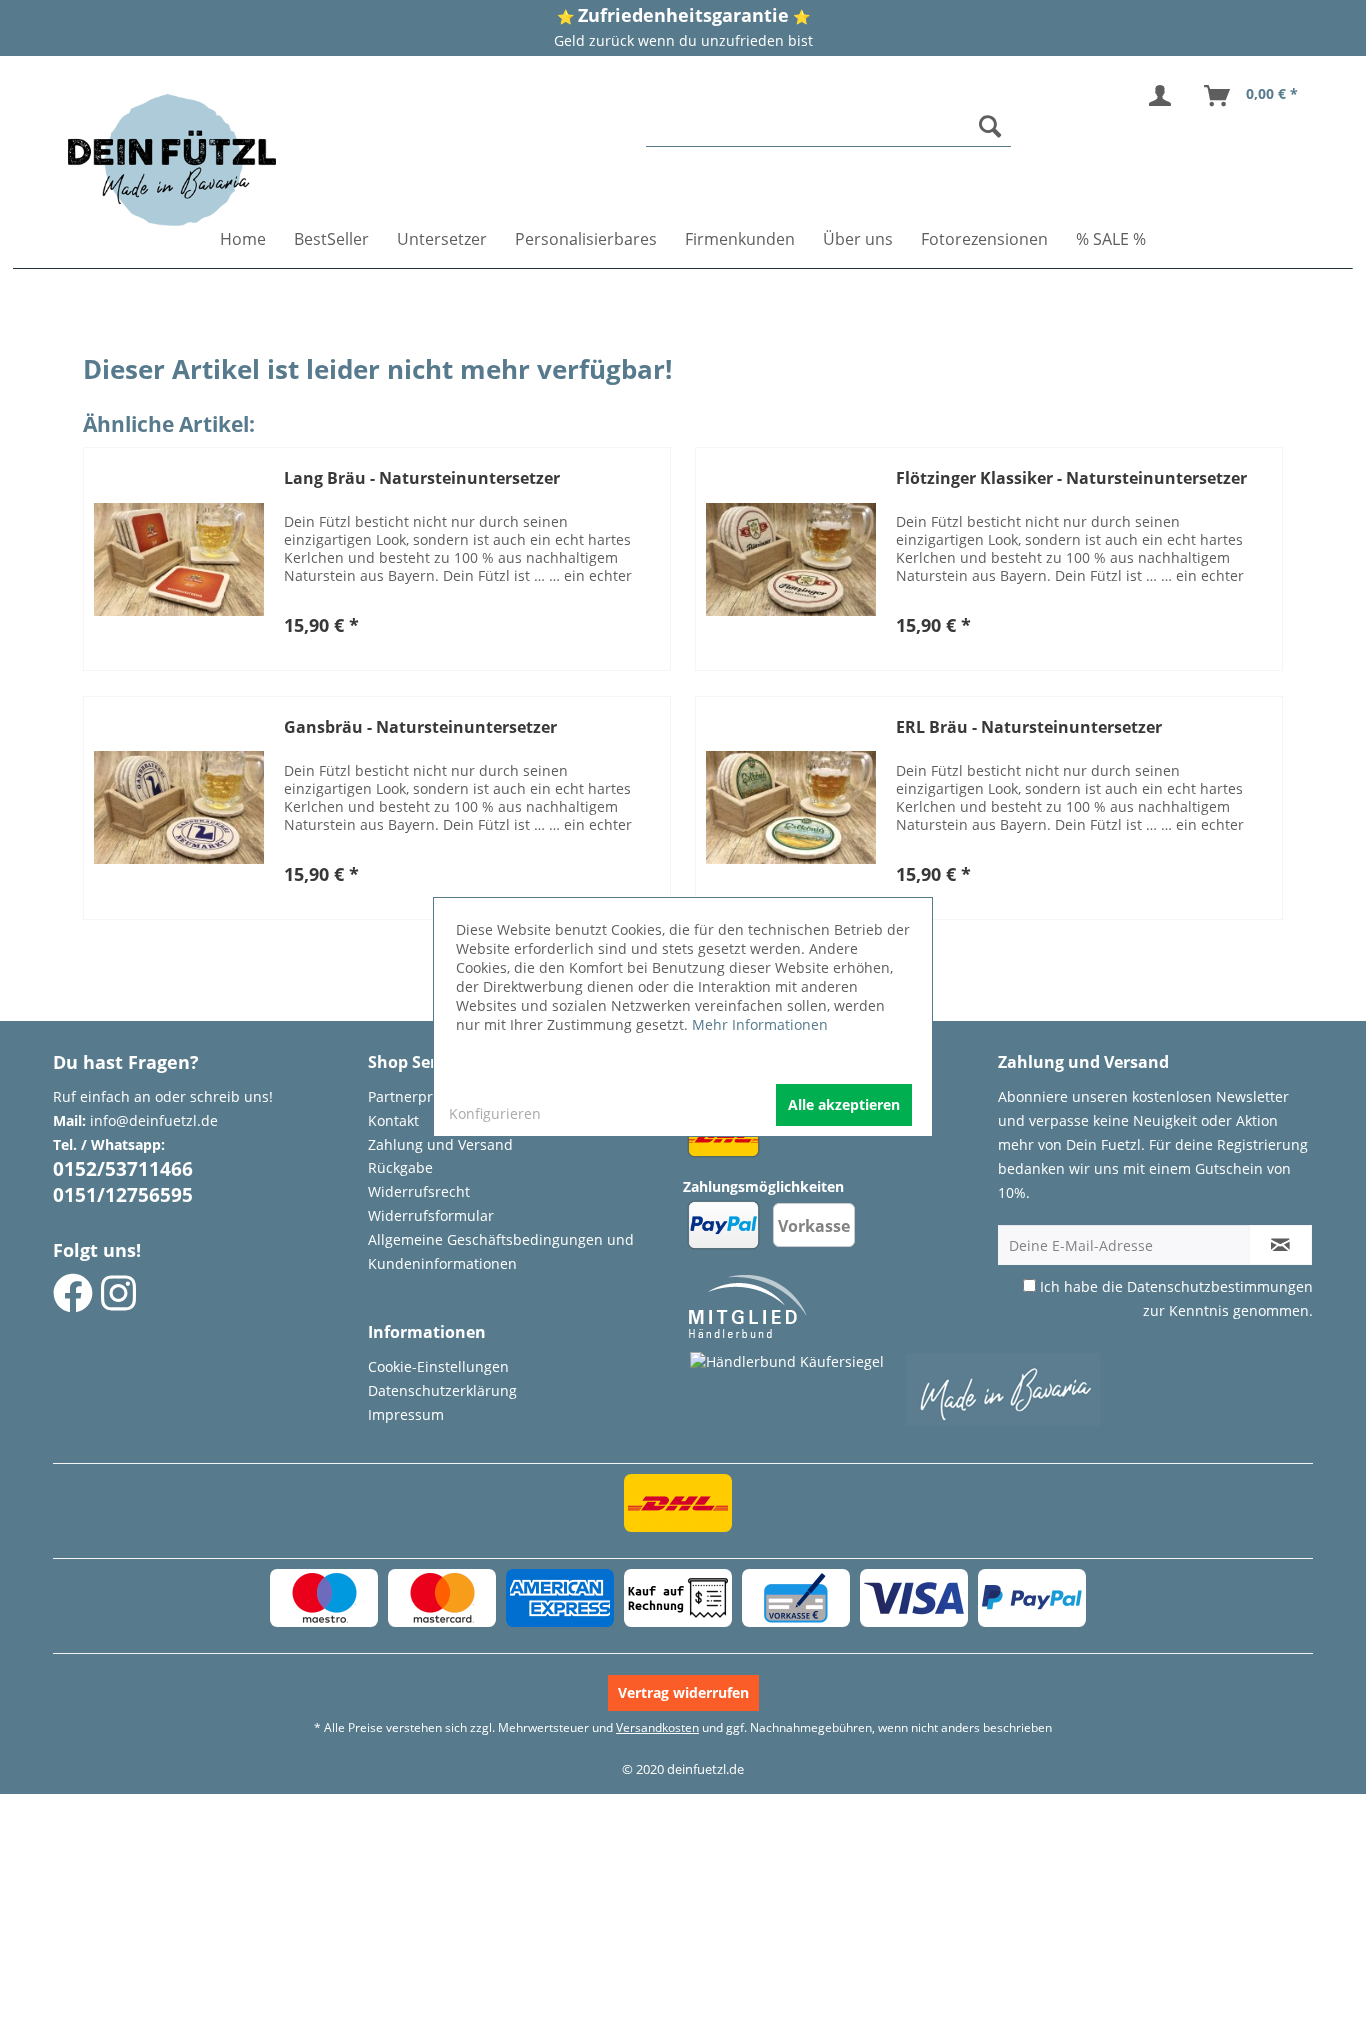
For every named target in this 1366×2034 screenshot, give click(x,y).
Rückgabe (400, 1167)
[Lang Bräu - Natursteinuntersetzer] (179, 559)
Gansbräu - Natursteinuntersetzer (420, 727)
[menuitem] (829, 126)
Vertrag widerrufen (683, 1692)
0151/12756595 (123, 1195)
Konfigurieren (495, 1113)
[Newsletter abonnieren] (1280, 1245)
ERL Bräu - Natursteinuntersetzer (1029, 727)
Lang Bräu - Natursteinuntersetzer (422, 478)
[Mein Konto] (1164, 96)
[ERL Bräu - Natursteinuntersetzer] (791, 808)
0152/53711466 (123, 1169)
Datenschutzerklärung (442, 1390)
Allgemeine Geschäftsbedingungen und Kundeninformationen (501, 1251)
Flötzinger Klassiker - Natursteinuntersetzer (1071, 478)
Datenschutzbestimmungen (1220, 1286)
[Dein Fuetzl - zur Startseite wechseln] (172, 160)
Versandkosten (657, 1727)
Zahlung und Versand (440, 1144)
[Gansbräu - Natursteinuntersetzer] (179, 808)
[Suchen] (990, 126)
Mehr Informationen (760, 1024)
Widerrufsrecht (419, 1191)
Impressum (406, 1414)
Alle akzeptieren (844, 1104)
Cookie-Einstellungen (438, 1366)
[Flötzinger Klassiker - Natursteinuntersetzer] (791, 559)
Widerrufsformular (431, 1215)
